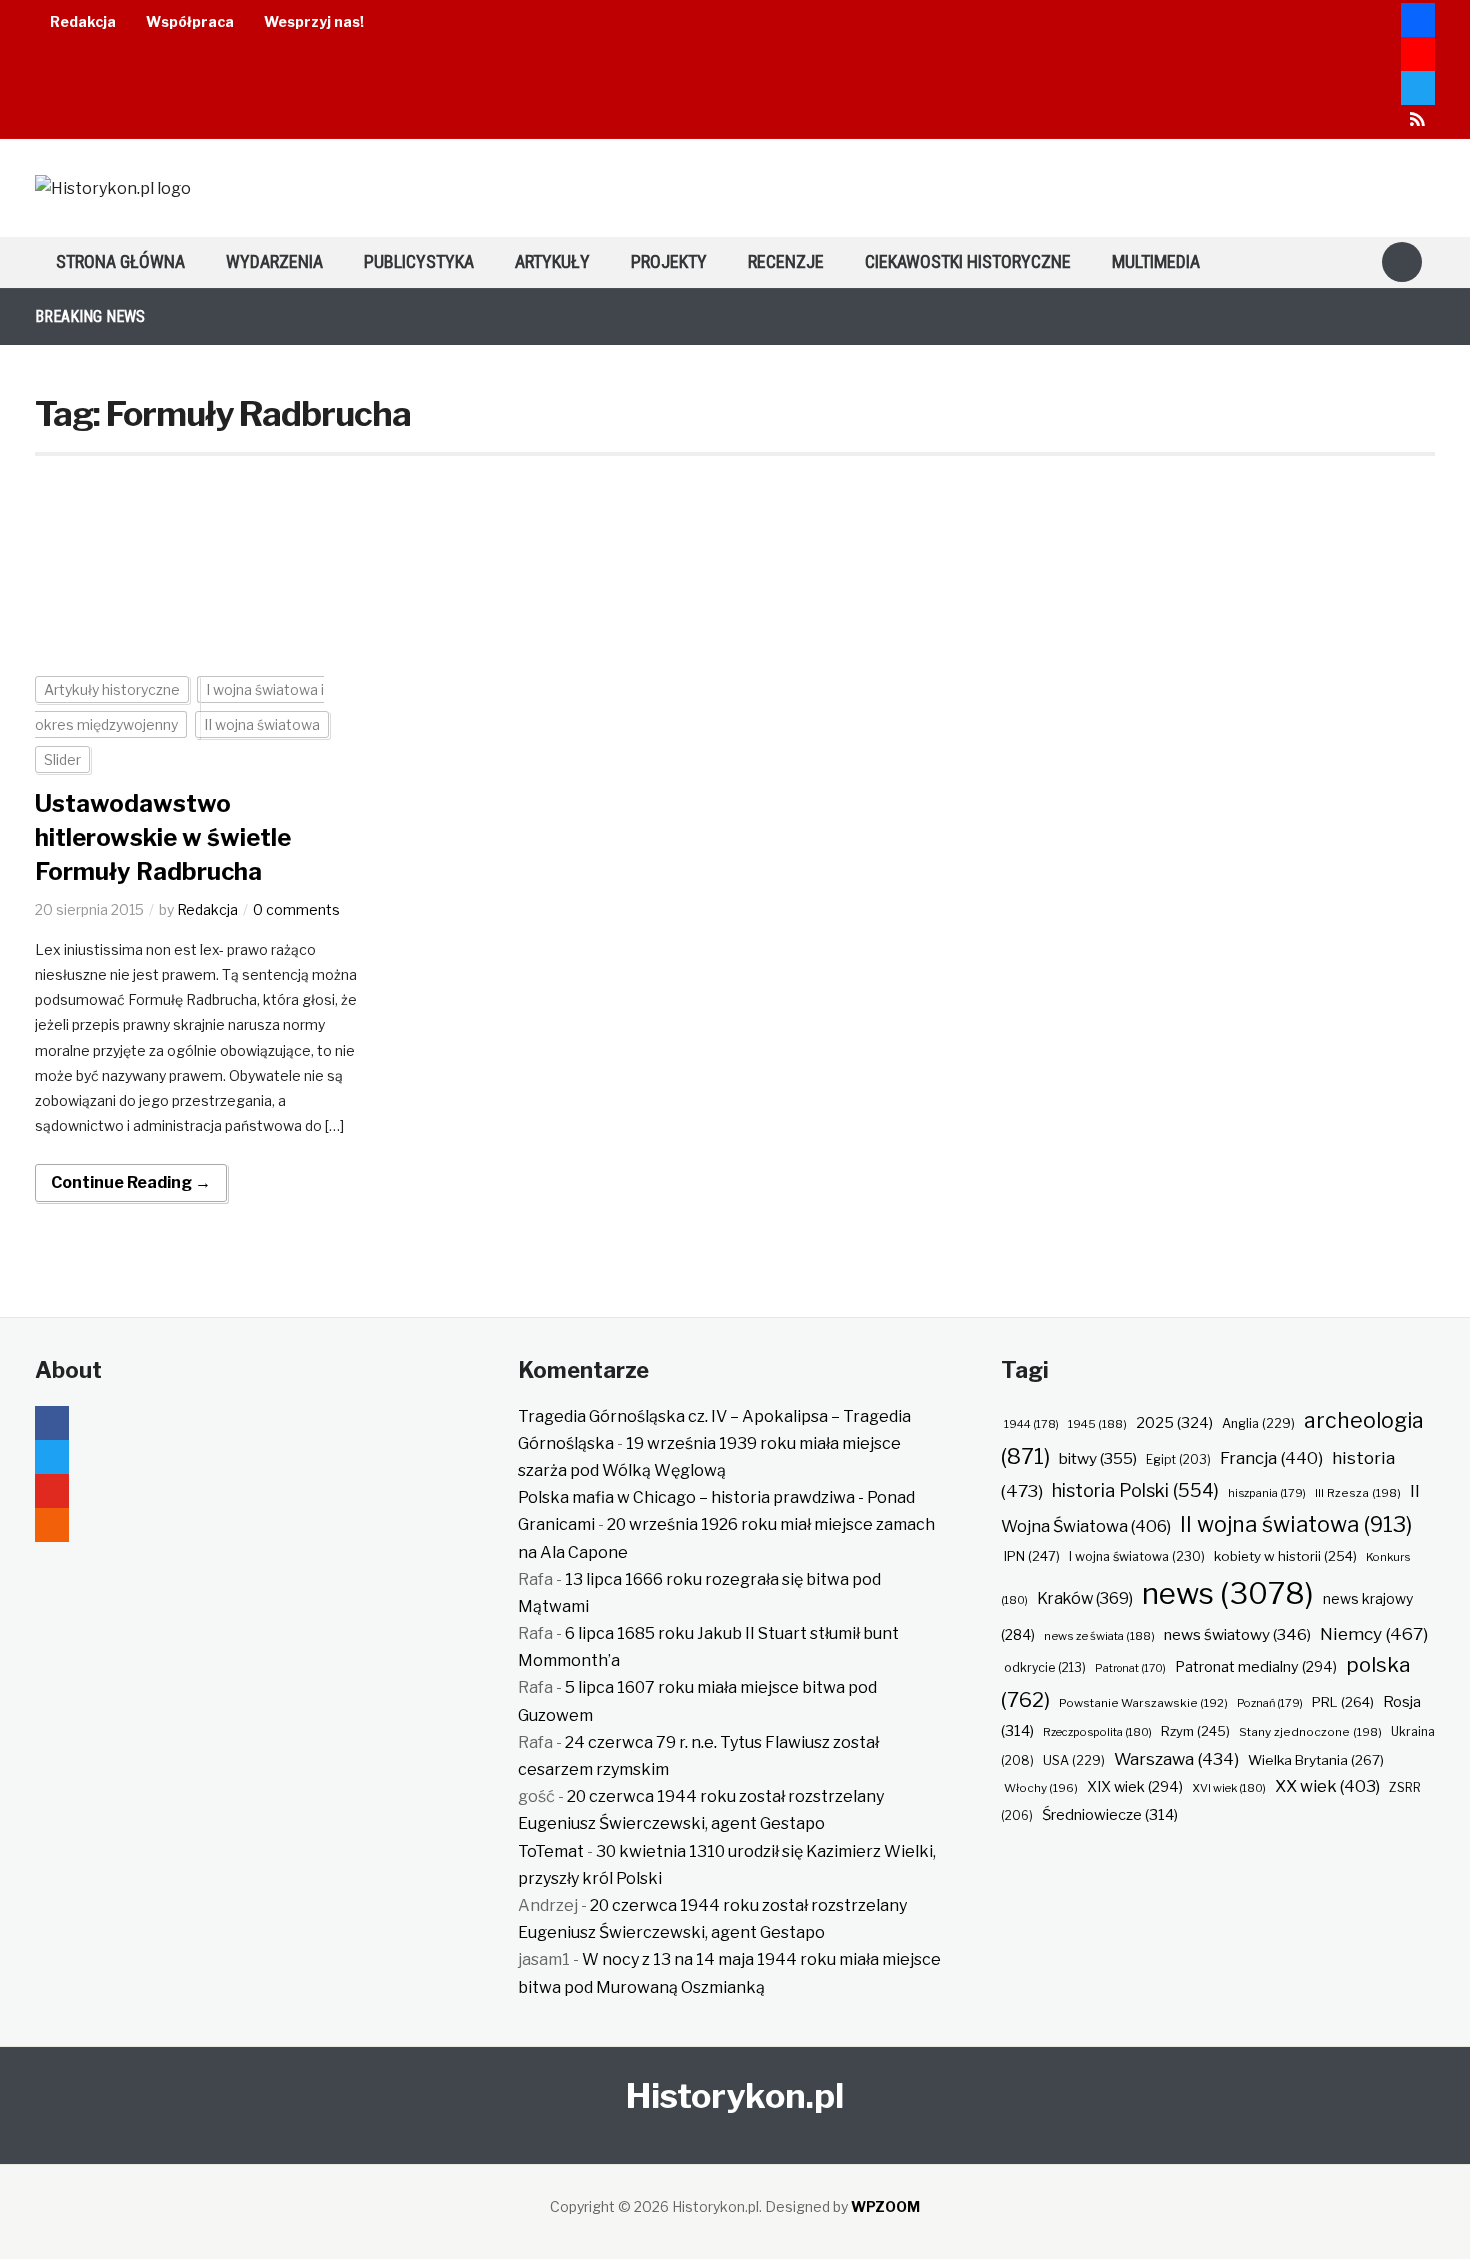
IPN (1032, 1556)
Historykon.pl (735, 2095)
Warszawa (1176, 1759)
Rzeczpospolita (1097, 1732)
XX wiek (1327, 1786)
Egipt (1178, 1460)
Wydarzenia (274, 261)
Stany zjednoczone (1310, 1732)
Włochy (1041, 1788)
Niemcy (1374, 1633)
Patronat (1130, 1668)
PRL (1343, 1702)
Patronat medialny (1256, 1666)
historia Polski (1135, 1490)
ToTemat (551, 1851)
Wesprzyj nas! (314, 21)
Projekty (669, 261)
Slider (62, 759)
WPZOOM (885, 2206)
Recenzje (786, 261)
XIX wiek (1135, 1786)
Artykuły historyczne (112, 689)
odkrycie (1045, 1667)
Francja (1271, 1458)
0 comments (296, 909)
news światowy (1237, 1634)
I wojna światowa (1137, 1556)
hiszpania (1267, 1493)
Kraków (1085, 1598)
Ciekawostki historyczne (968, 261)
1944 (1031, 1424)
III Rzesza (1358, 1493)
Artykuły (552, 261)
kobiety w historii (1285, 1556)
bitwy (1098, 1458)
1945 (1097, 1424)
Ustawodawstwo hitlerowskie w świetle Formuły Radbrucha (163, 837)
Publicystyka (419, 261)
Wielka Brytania (1316, 1760)
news (1228, 1593)
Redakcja (83, 21)
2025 (1174, 1423)
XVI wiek (1229, 1788)
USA (1074, 1760)
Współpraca (190, 21)
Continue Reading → (131, 1182)
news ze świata (1099, 1636)
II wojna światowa (262, 724)
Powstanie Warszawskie (1143, 1703)
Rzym (1195, 1731)
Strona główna (120, 261)
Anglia (1258, 1423)
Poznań (1270, 1703)
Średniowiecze (1110, 1815)
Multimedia (1156, 261)
